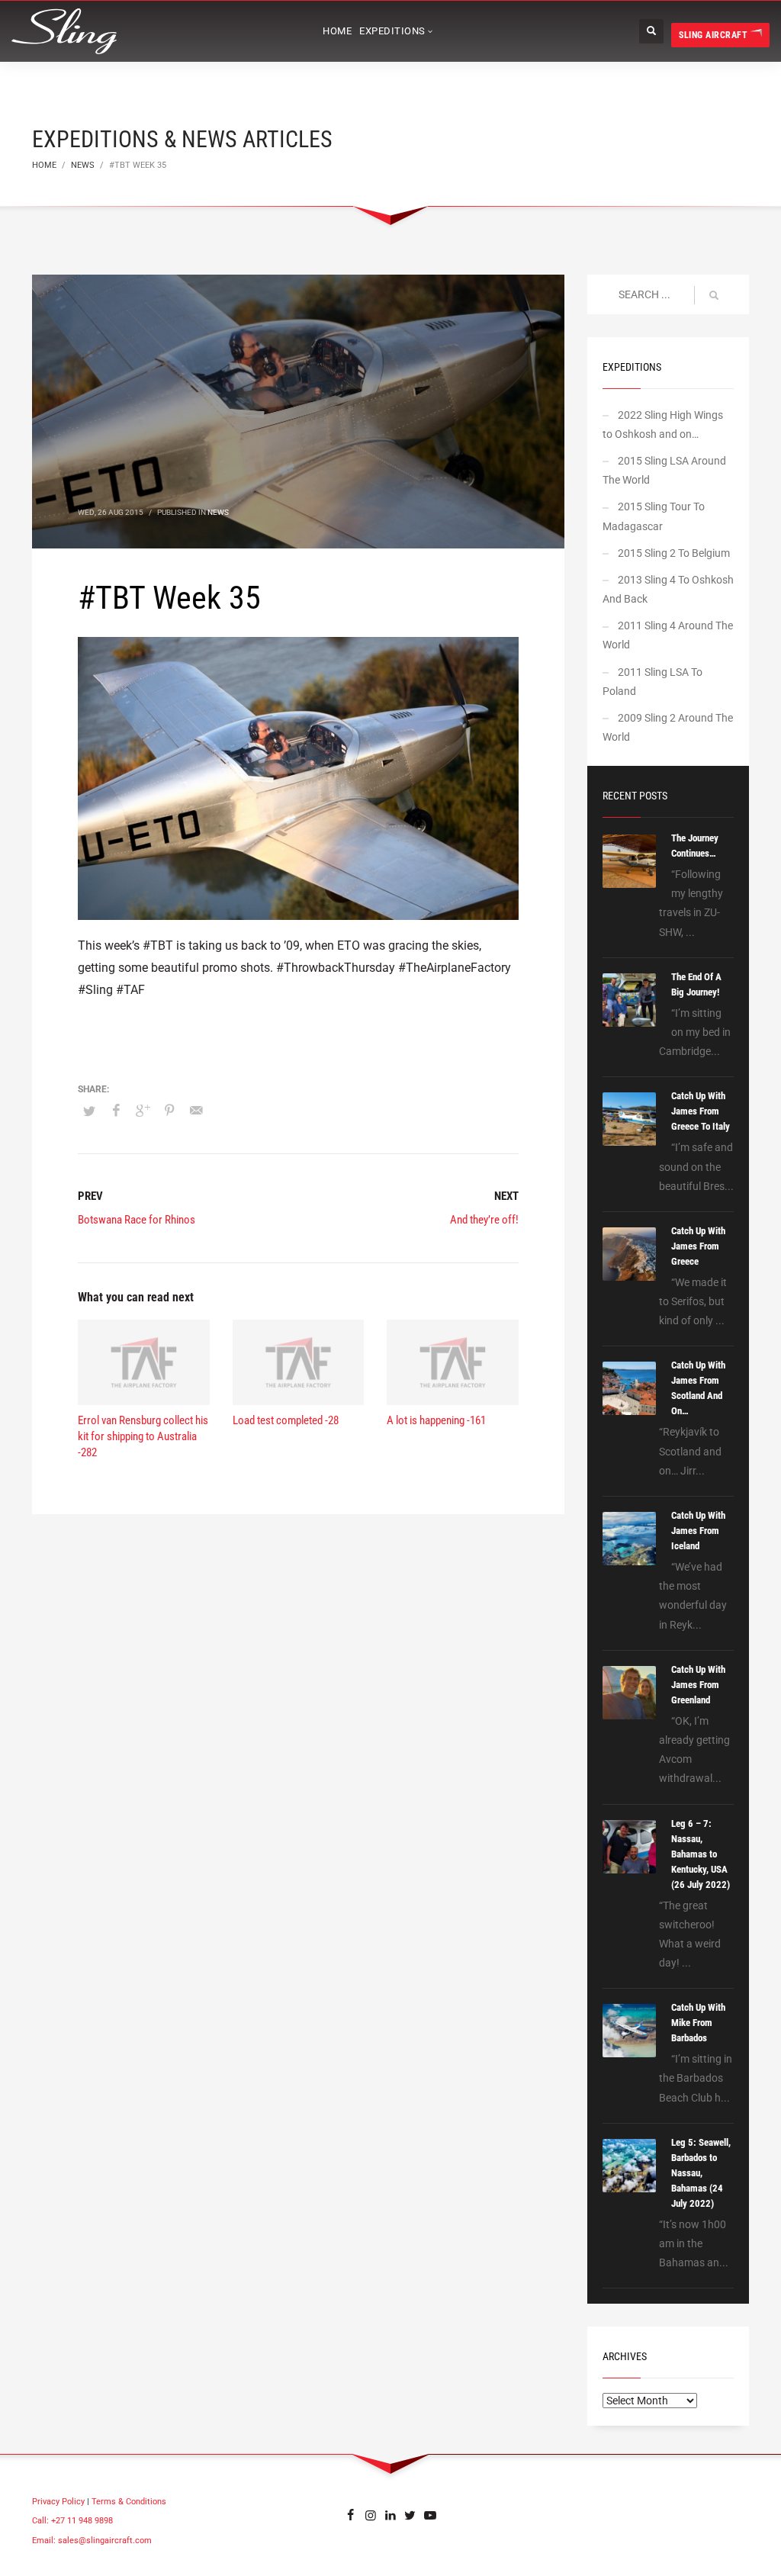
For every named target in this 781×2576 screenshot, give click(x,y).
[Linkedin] (390, 2515)
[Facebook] (351, 2515)
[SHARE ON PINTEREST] (169, 1111)
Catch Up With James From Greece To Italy (701, 1111)
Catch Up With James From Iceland (698, 1531)
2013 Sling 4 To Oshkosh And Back (668, 589)
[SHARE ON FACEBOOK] (116, 1111)
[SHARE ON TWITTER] (89, 1111)
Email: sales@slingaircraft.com (92, 2541)
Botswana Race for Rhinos (137, 1220)
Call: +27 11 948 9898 (72, 2521)
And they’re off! (484, 1220)
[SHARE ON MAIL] (196, 1111)
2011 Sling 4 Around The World (668, 635)
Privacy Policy (58, 2502)
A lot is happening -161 (436, 1420)
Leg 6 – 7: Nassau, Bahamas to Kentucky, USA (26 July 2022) (701, 1854)
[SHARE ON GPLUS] (143, 1111)
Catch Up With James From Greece (698, 1246)
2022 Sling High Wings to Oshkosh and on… (663, 425)
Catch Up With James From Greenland (698, 1685)
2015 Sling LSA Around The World (664, 470)
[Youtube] (430, 2515)
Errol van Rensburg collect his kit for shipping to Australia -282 (143, 1436)
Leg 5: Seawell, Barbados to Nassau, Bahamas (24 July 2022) (701, 2173)
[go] (714, 295)
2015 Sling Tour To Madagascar (654, 516)
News (218, 512)
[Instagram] (371, 2515)
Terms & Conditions (129, 2502)
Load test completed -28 (286, 1420)
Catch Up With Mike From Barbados (698, 2023)
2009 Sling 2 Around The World (668, 727)
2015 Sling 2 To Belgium (674, 553)
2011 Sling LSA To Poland (652, 682)
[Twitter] (410, 2515)
